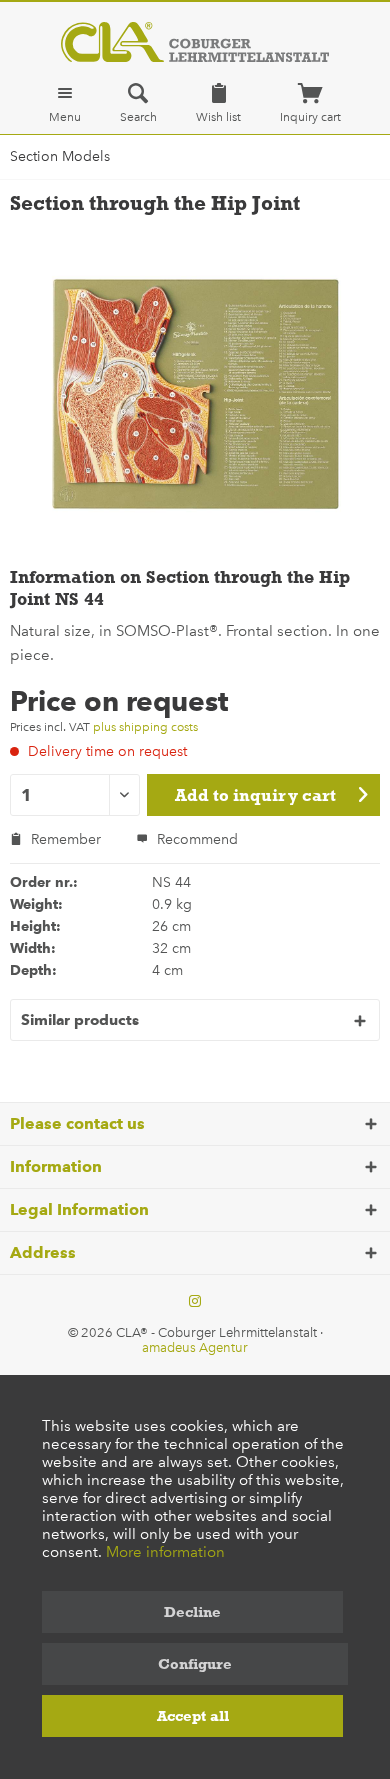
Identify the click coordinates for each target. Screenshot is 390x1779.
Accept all (193, 1716)
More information (165, 1552)
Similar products (80, 1020)
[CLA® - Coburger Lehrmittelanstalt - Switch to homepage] (194, 42)
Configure (195, 1664)
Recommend (195, 839)
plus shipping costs (145, 727)
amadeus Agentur (195, 1347)
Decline (192, 1612)
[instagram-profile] (195, 1302)
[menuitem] (65, 103)
